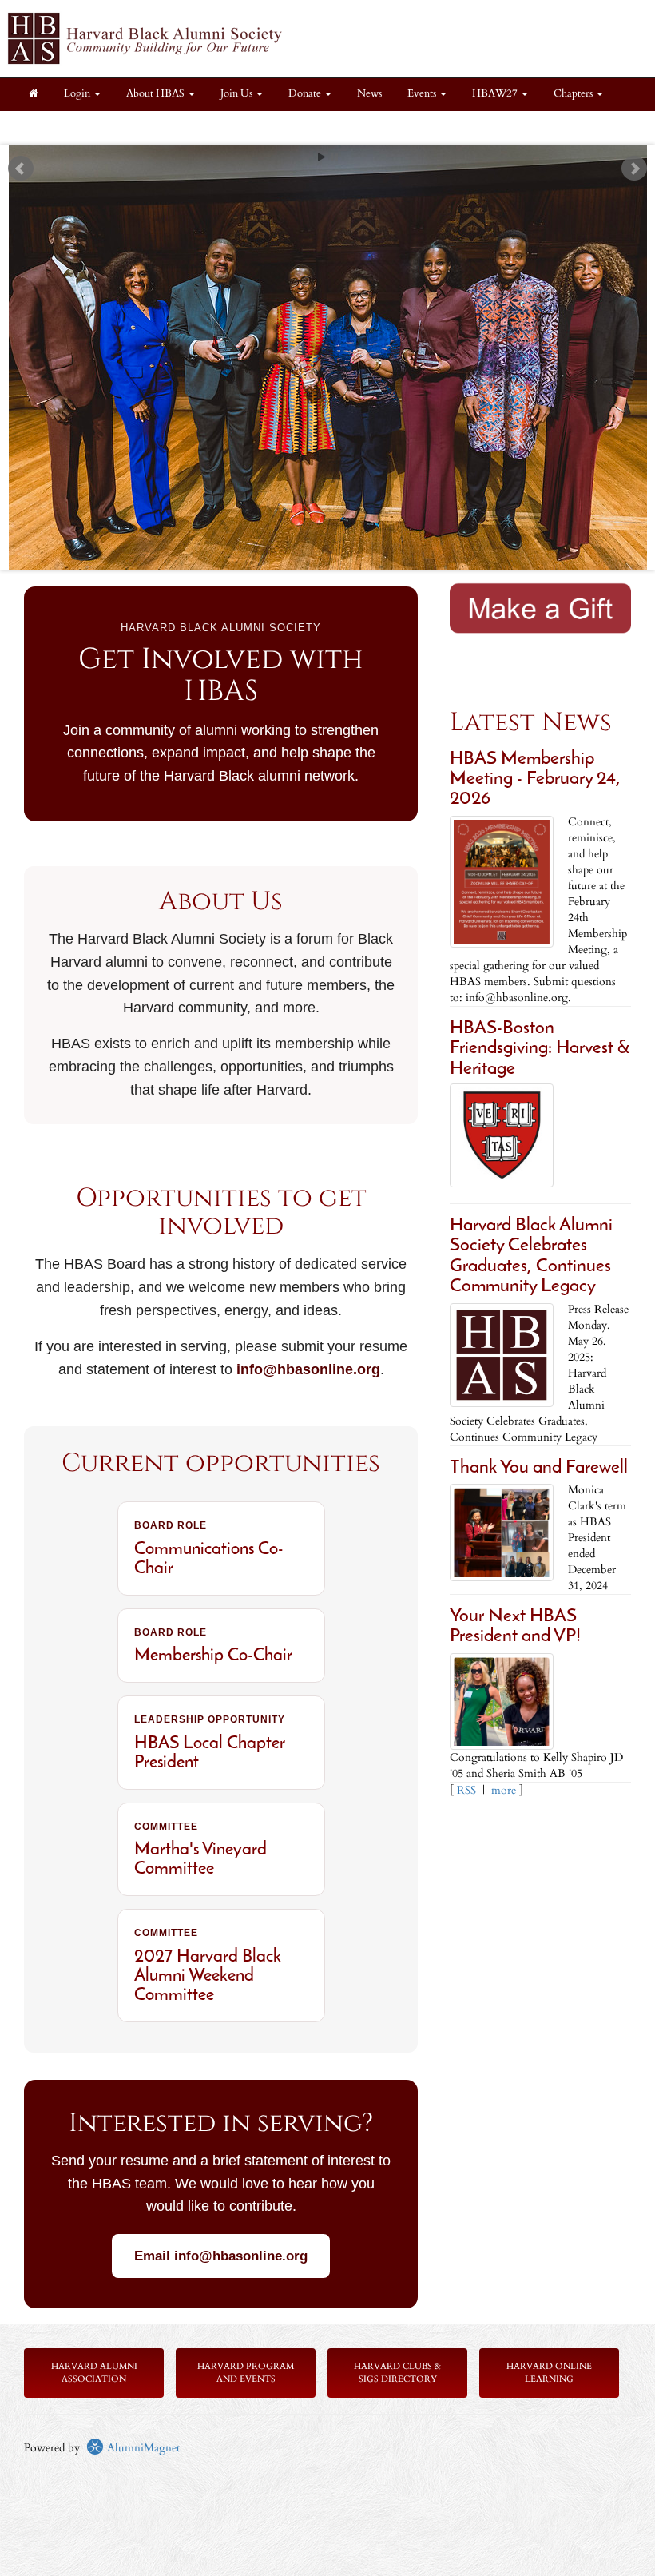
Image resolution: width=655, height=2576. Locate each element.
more (504, 1790)
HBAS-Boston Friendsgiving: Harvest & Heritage (540, 1049)
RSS (466, 1790)
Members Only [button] (63, 127)
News (369, 94)
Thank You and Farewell (539, 1468)
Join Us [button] (238, 94)
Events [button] (423, 94)
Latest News (531, 723)
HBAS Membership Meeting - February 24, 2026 (535, 780)
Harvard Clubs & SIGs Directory (397, 2373)
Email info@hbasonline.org (221, 2256)
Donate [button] (306, 94)
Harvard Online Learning (549, 2373)
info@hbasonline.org (308, 1369)
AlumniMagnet (142, 2448)
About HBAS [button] (157, 94)
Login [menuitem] (78, 94)
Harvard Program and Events (246, 2373)
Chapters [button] (574, 94)
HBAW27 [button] (496, 94)
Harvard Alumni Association (94, 2373)
